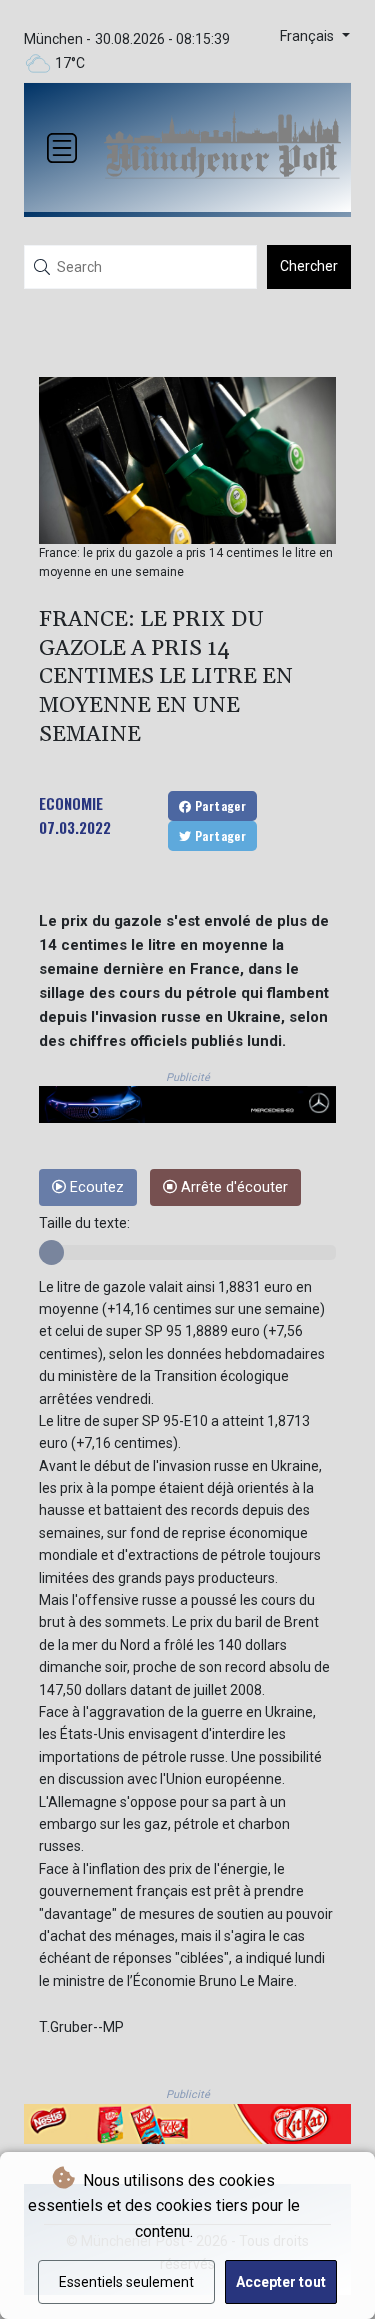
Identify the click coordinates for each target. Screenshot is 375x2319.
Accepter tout (281, 2282)
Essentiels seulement (126, 2282)
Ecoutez (95, 1187)
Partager (219, 805)
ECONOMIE (71, 803)
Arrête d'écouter (232, 1187)
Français (309, 36)
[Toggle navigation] (62, 148)
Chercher (309, 266)
